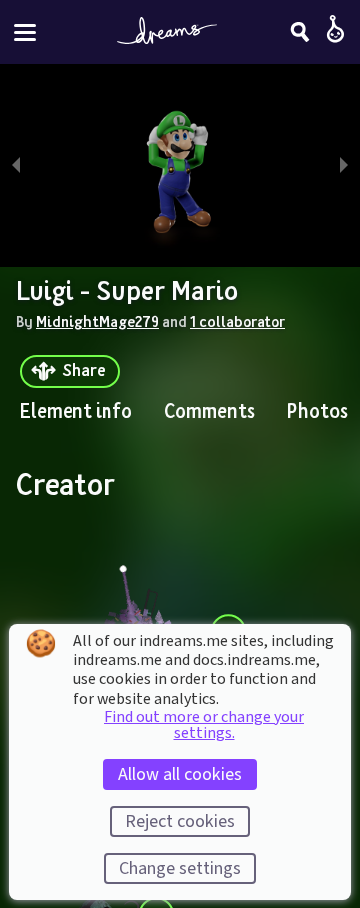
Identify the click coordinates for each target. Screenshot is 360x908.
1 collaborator (237, 321)
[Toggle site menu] (25, 32)
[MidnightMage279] (136, 617)
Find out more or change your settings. (204, 725)
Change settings (180, 868)
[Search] (300, 32)
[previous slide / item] (16, 165)
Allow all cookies (180, 774)
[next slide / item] (344, 165)
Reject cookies (180, 821)
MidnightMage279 (97, 321)
